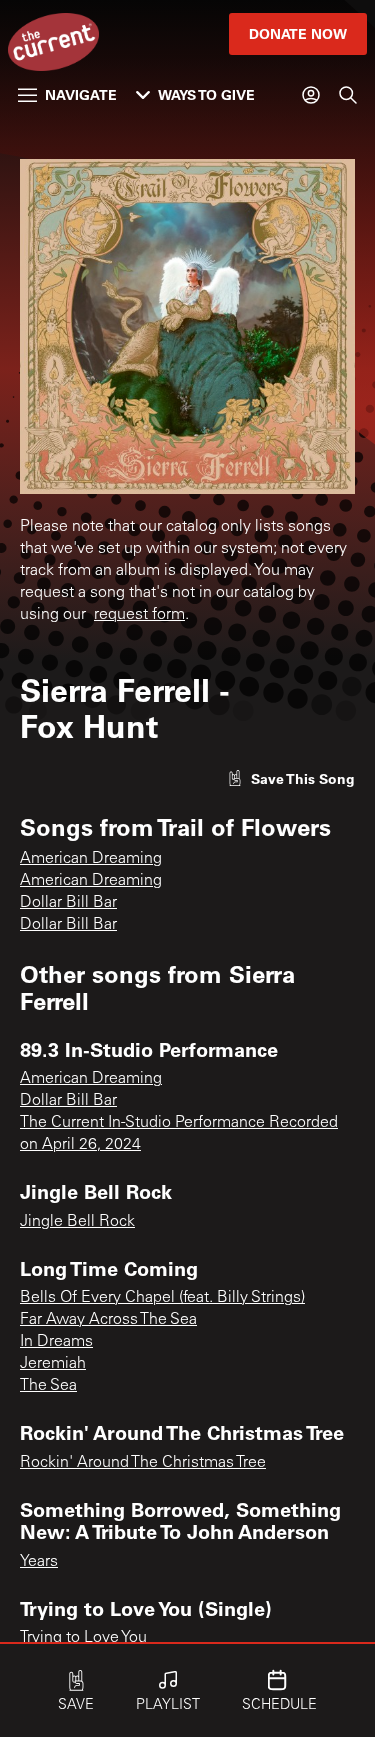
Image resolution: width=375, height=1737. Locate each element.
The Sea (48, 1386)
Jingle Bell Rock (77, 1222)
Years (39, 1562)
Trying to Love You (83, 1638)
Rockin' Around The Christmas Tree (143, 1463)
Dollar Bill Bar (68, 903)
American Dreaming (91, 859)
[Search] (348, 95)
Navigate (81, 94)
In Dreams (56, 1342)
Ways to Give (206, 94)
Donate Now (298, 33)
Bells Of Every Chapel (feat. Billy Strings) (162, 1298)
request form (139, 615)
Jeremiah (53, 1364)
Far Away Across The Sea (108, 1320)
